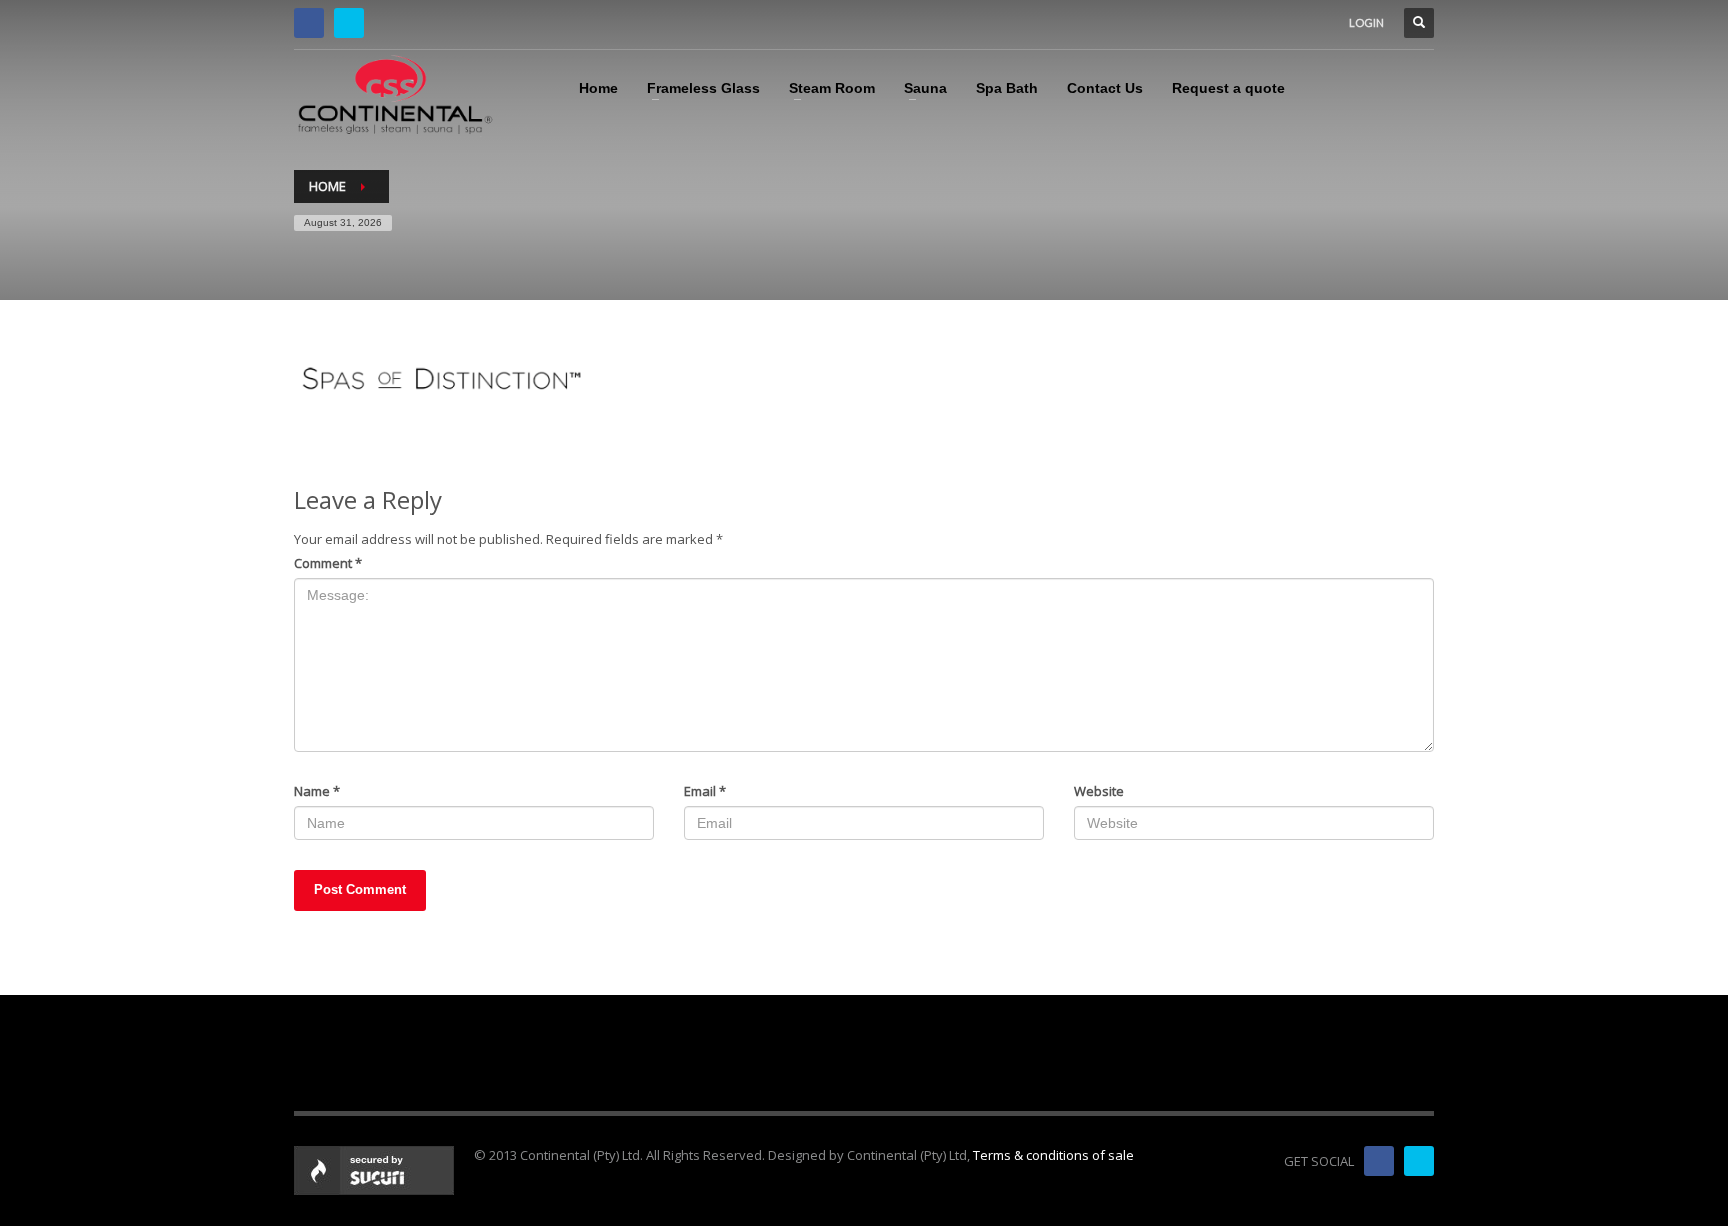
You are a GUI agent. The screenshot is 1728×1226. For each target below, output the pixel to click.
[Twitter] (349, 23)
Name (317, 791)
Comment (328, 563)
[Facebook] (309, 23)
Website (1099, 791)
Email (705, 791)
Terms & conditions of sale (1053, 1155)
